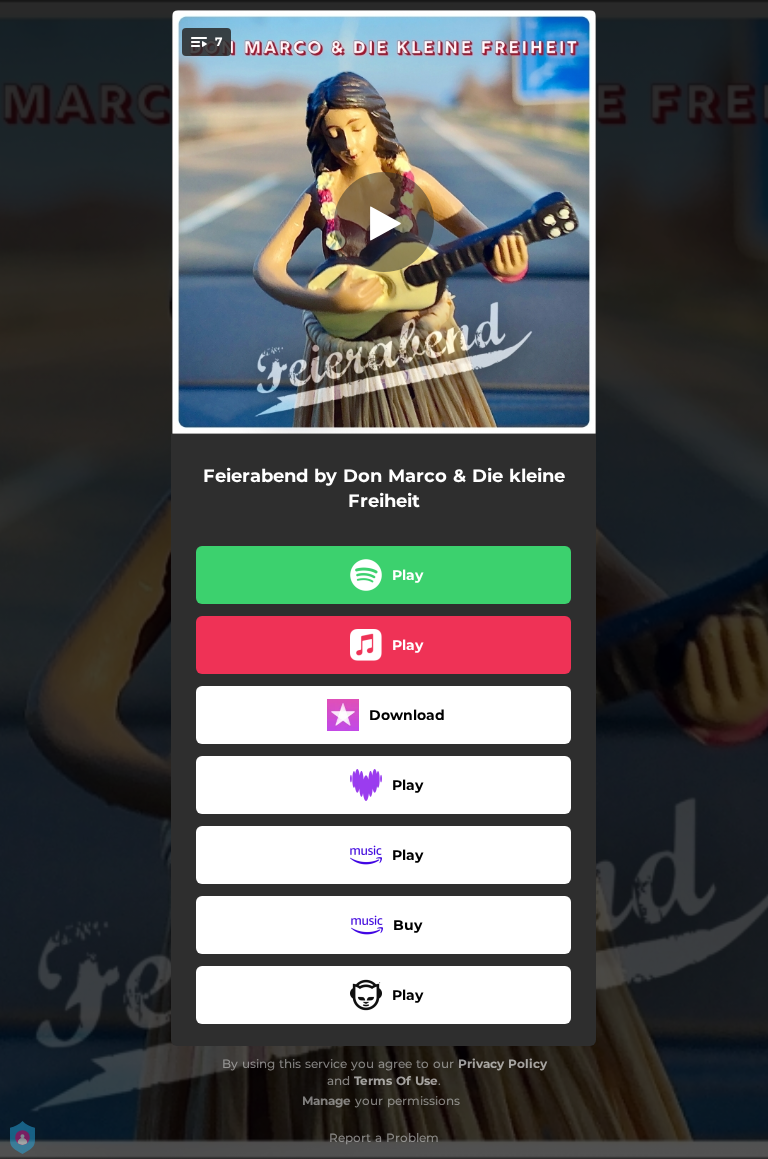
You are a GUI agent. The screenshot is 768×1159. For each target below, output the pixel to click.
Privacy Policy (502, 1063)
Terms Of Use (396, 1080)
